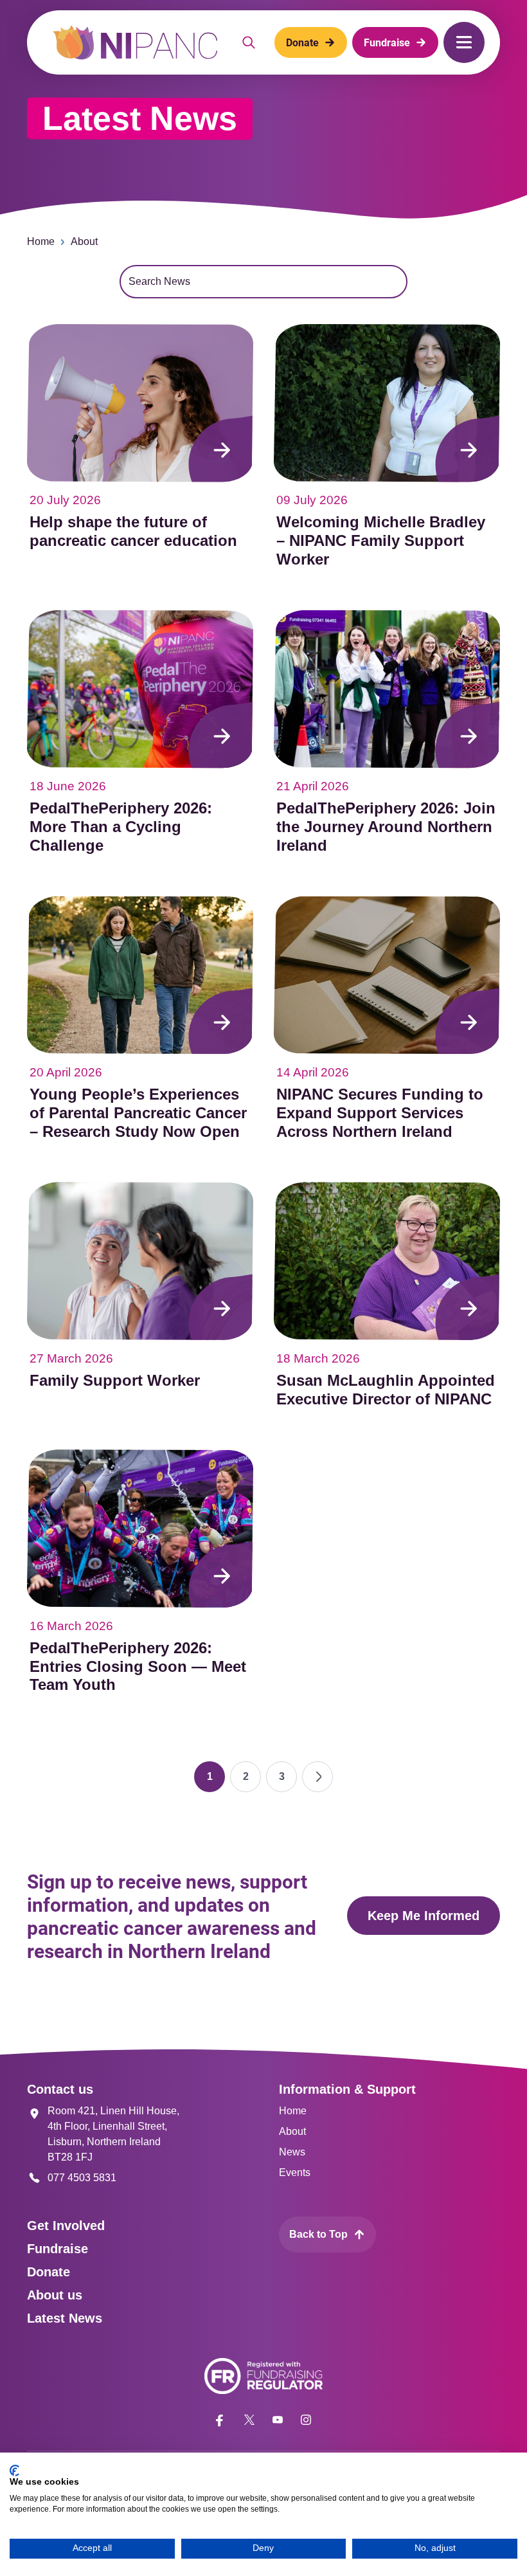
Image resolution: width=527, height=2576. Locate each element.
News (292, 2152)
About (84, 241)
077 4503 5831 (82, 2178)
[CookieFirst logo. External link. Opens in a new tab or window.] (14, 2471)
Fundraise (58, 2249)
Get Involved (66, 2226)
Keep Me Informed (424, 1916)
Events (295, 2172)
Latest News (65, 2318)
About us (55, 2295)
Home (41, 241)
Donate (49, 2272)
